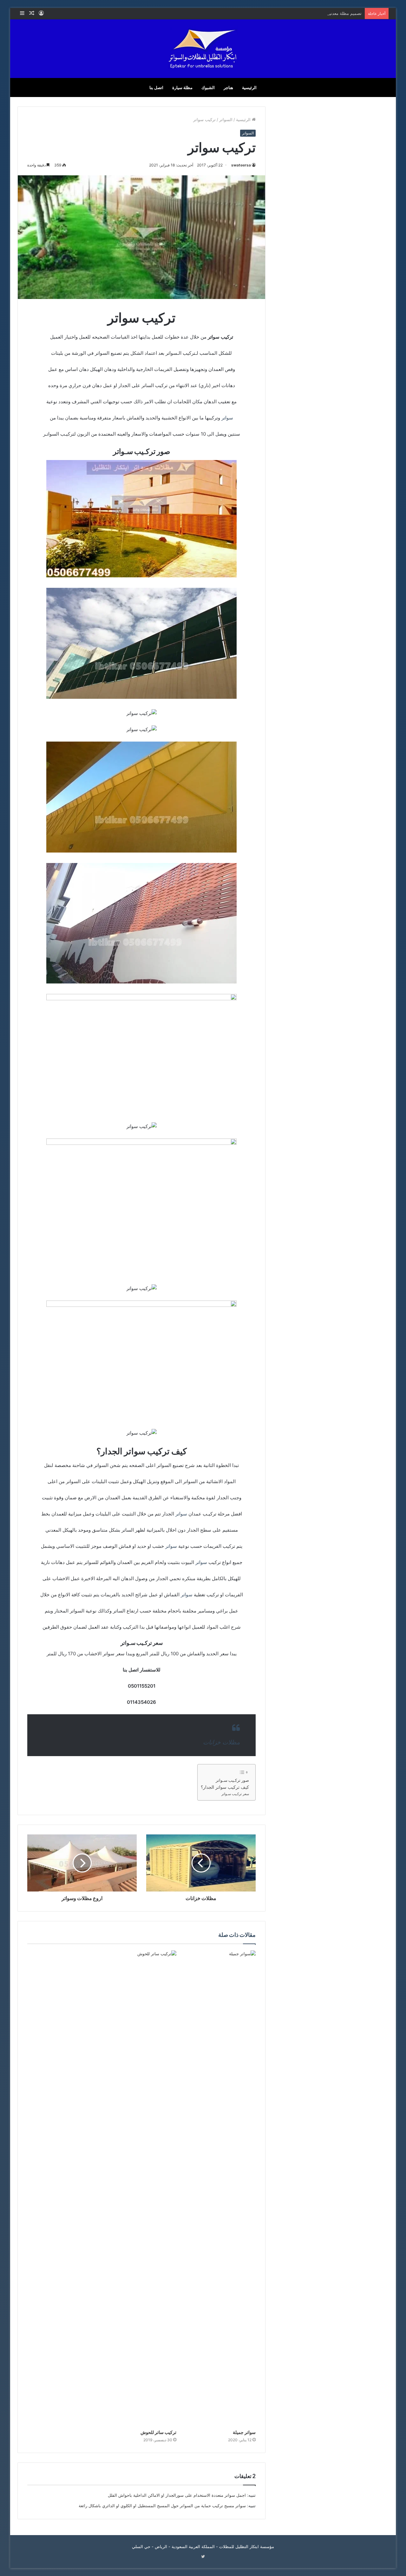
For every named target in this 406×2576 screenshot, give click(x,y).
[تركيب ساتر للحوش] (141, 2188)
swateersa (241, 165)
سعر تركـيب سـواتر (235, 1794)
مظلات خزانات (221, 1742)
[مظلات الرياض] (203, 49)
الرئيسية (249, 88)
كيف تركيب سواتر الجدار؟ (225, 1787)
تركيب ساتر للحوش (158, 2432)
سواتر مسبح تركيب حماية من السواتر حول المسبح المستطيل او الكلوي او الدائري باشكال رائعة (162, 2506)
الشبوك (208, 88)
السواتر (226, 120)
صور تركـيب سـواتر (232, 1780)
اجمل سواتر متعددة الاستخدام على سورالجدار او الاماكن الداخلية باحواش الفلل (177, 2495)
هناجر (228, 88)
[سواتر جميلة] (221, 2188)
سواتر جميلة (244, 2432)
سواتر (227, 418)
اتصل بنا (156, 88)
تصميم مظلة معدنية (344, 13)
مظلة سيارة (182, 88)
